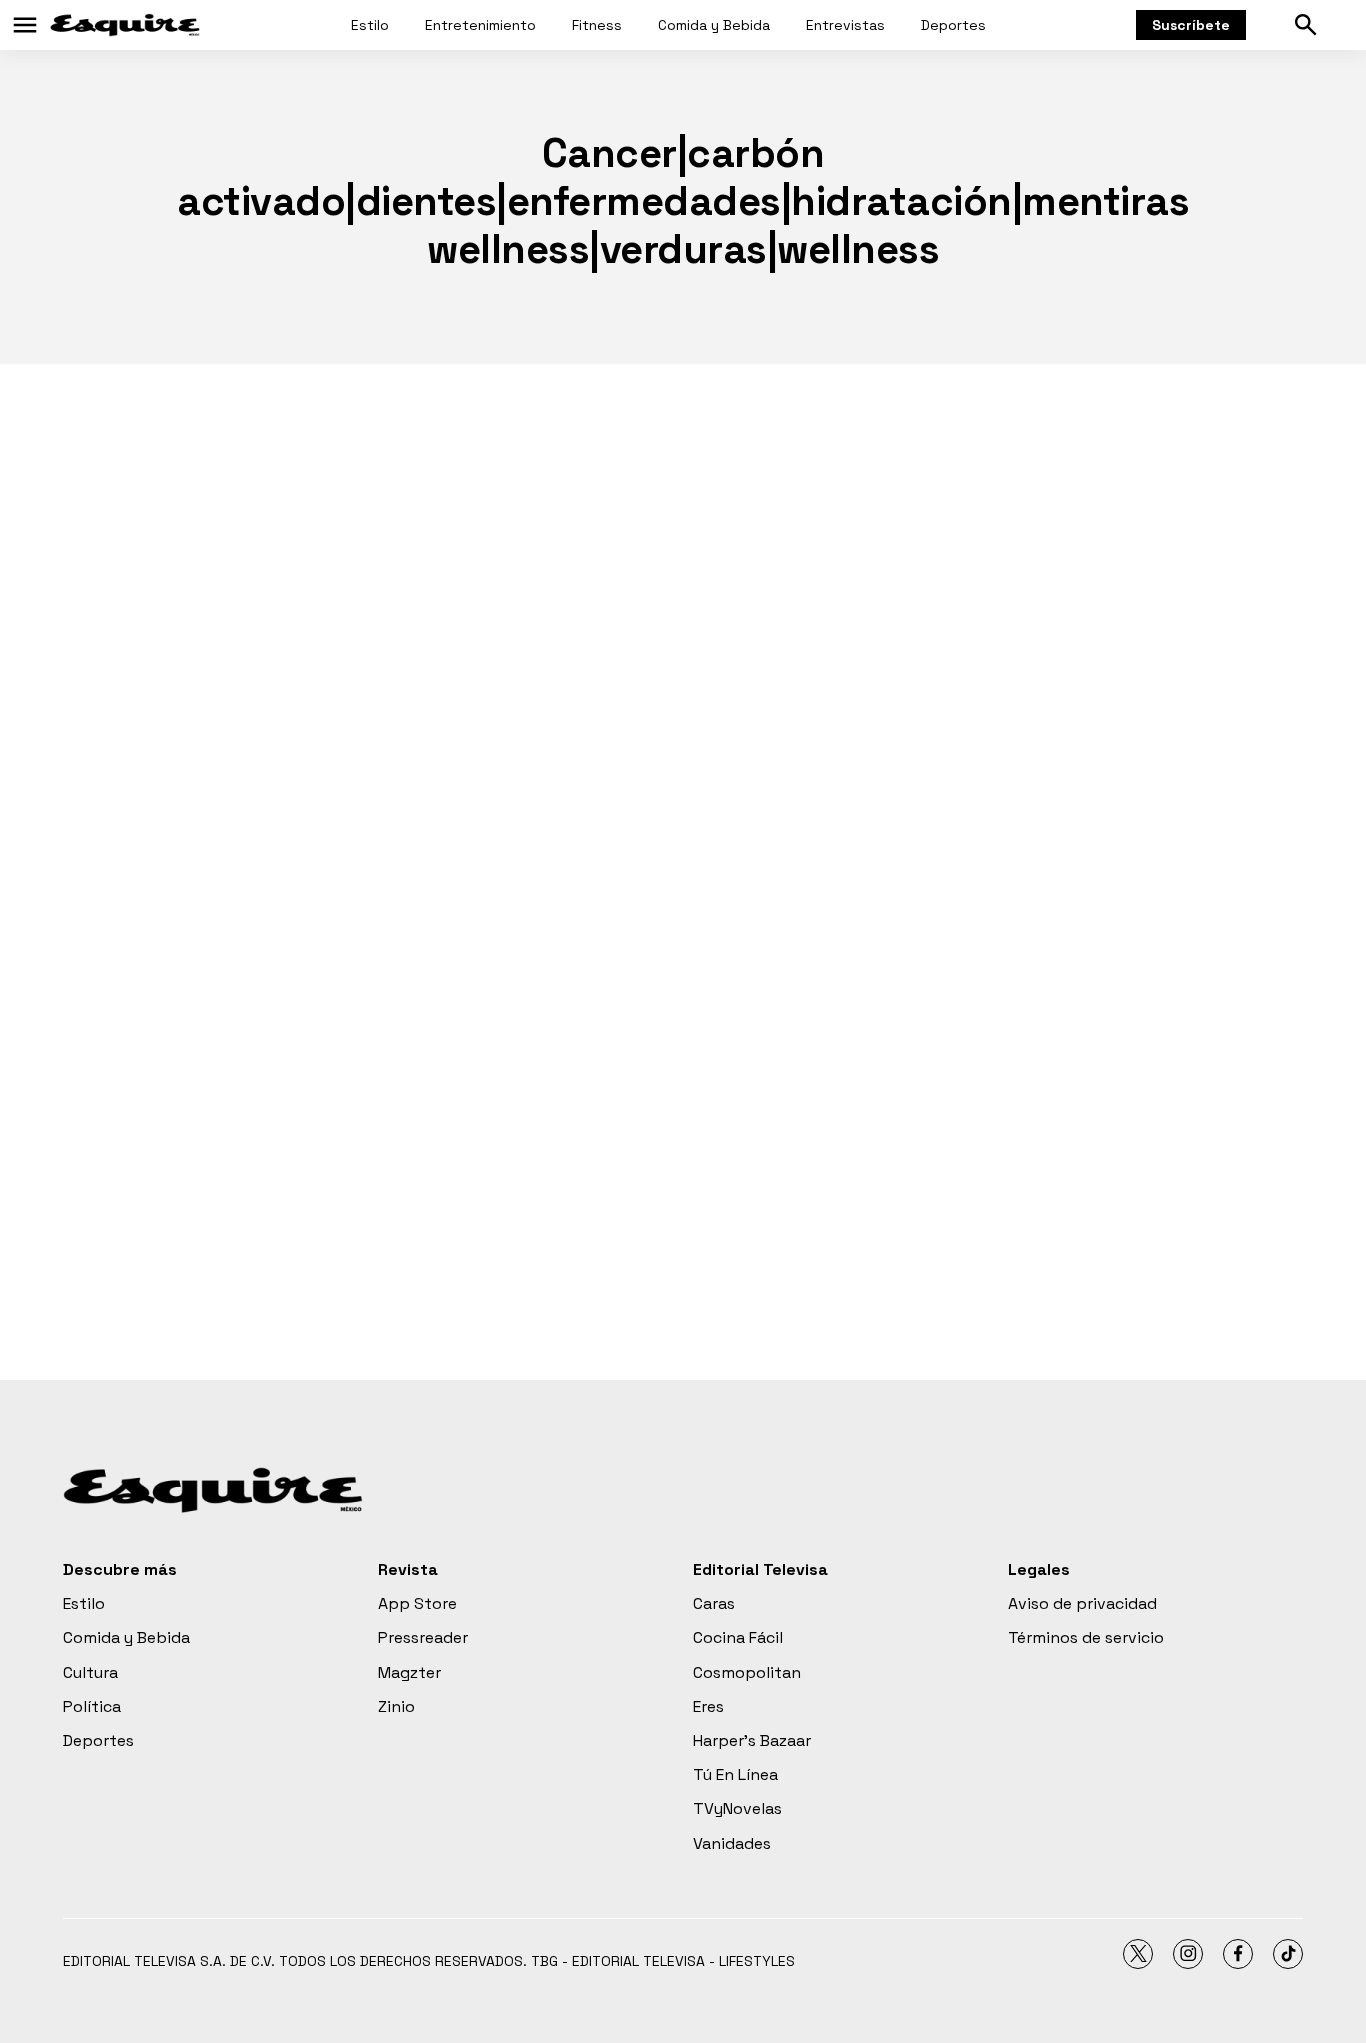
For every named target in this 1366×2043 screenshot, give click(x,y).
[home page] (125, 25)
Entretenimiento (480, 25)
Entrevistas (845, 25)
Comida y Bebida (714, 25)
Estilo (370, 25)
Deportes (953, 25)
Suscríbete (1191, 25)
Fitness (597, 25)
